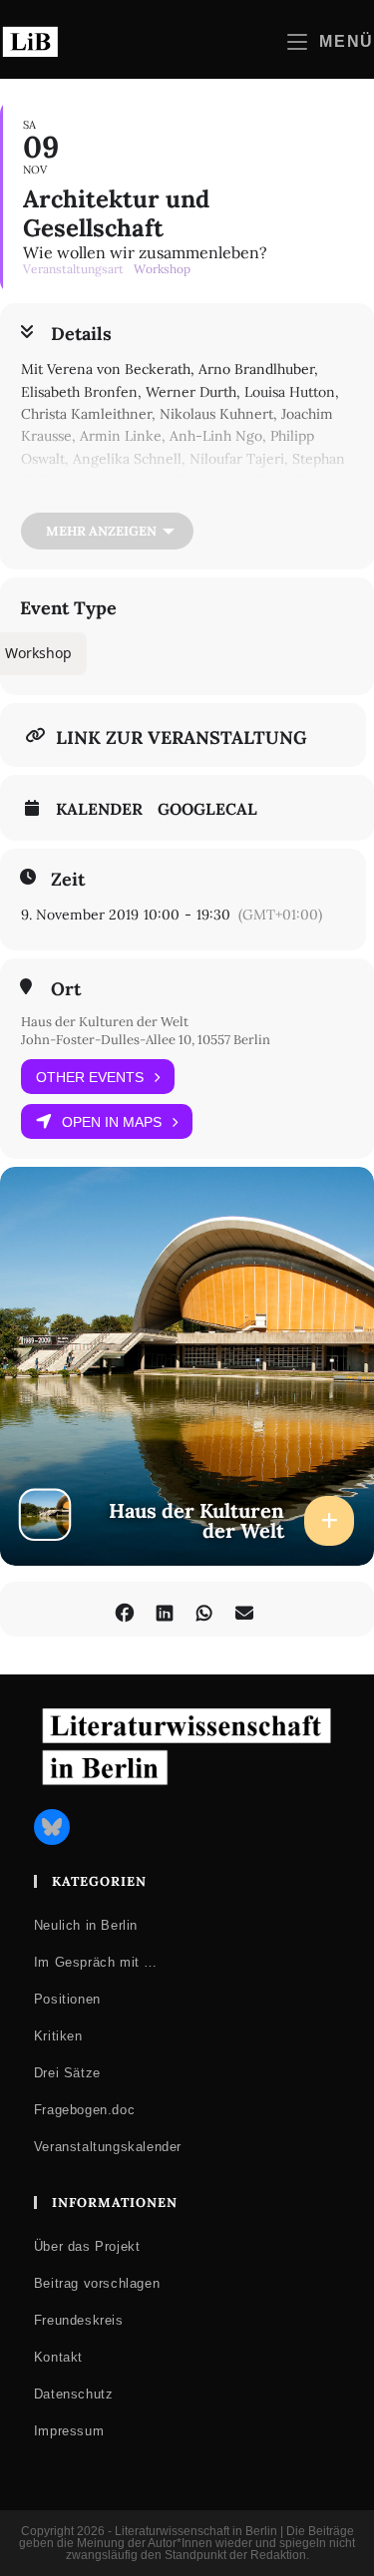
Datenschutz (74, 2394)
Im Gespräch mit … (96, 1962)
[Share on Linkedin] (165, 1609)
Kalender (99, 809)
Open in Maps (112, 1122)
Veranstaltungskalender (108, 2147)
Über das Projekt (87, 2246)
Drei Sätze (67, 2073)
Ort (66, 989)
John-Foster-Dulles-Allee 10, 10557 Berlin (146, 1040)
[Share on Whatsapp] (205, 1609)
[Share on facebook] (125, 1609)
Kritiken (58, 2036)
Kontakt (58, 2357)
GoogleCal (207, 809)
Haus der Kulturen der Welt (105, 1022)
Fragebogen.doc (84, 2110)
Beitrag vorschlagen (97, 2283)
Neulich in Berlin (86, 1925)
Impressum (69, 2431)
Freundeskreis (79, 2320)
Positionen (67, 1999)
